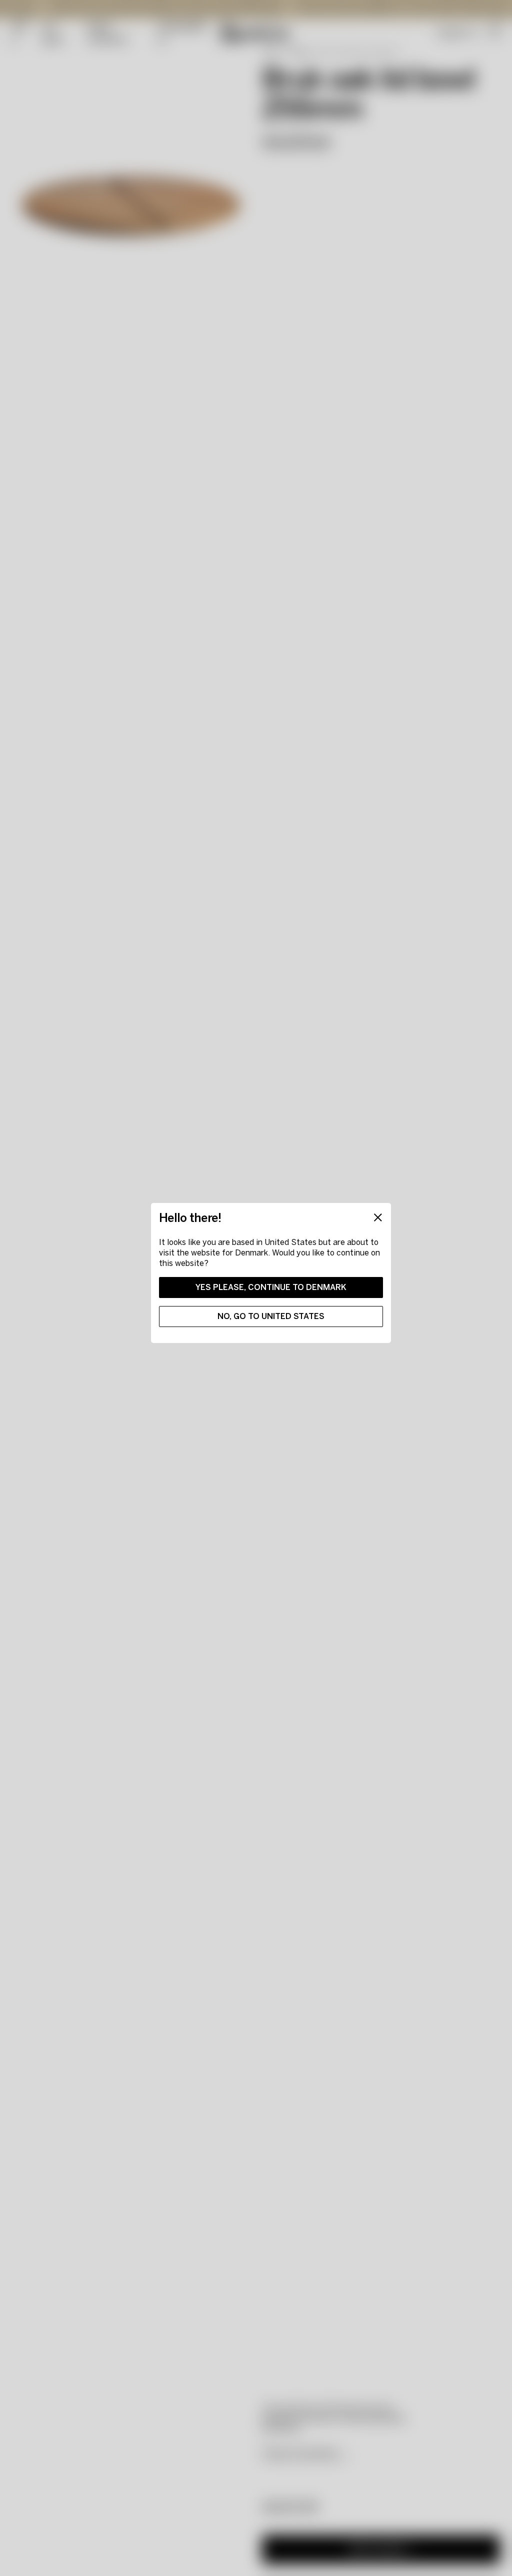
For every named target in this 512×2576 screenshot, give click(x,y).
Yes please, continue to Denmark (271, 1287)
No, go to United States (271, 1316)
